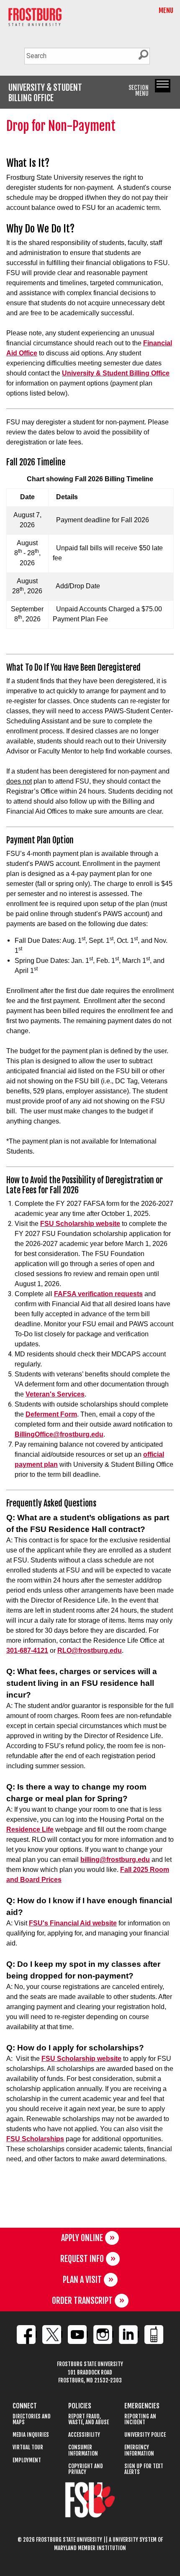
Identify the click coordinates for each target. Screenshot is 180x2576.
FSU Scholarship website (80, 1224)
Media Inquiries (31, 2435)
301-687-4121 (27, 1651)
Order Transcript (82, 2301)
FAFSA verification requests (98, 1294)
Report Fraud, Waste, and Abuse (89, 2419)
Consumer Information (83, 2450)
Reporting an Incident (140, 2419)
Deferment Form (51, 1414)
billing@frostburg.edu (115, 1860)
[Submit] (143, 55)
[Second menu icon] (163, 86)
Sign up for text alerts (144, 2469)
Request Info (82, 2259)
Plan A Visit (82, 2280)
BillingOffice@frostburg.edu (59, 1434)
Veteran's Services (55, 1394)
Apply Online (82, 2238)
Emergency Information (139, 2450)
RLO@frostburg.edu (90, 1651)
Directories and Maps (32, 2419)
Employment (27, 2460)
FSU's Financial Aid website (73, 1923)
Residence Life (30, 1829)
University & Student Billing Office (116, 373)
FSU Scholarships (35, 2139)
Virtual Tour (28, 2447)
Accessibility (84, 2435)
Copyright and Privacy (86, 2469)
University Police (145, 2435)
